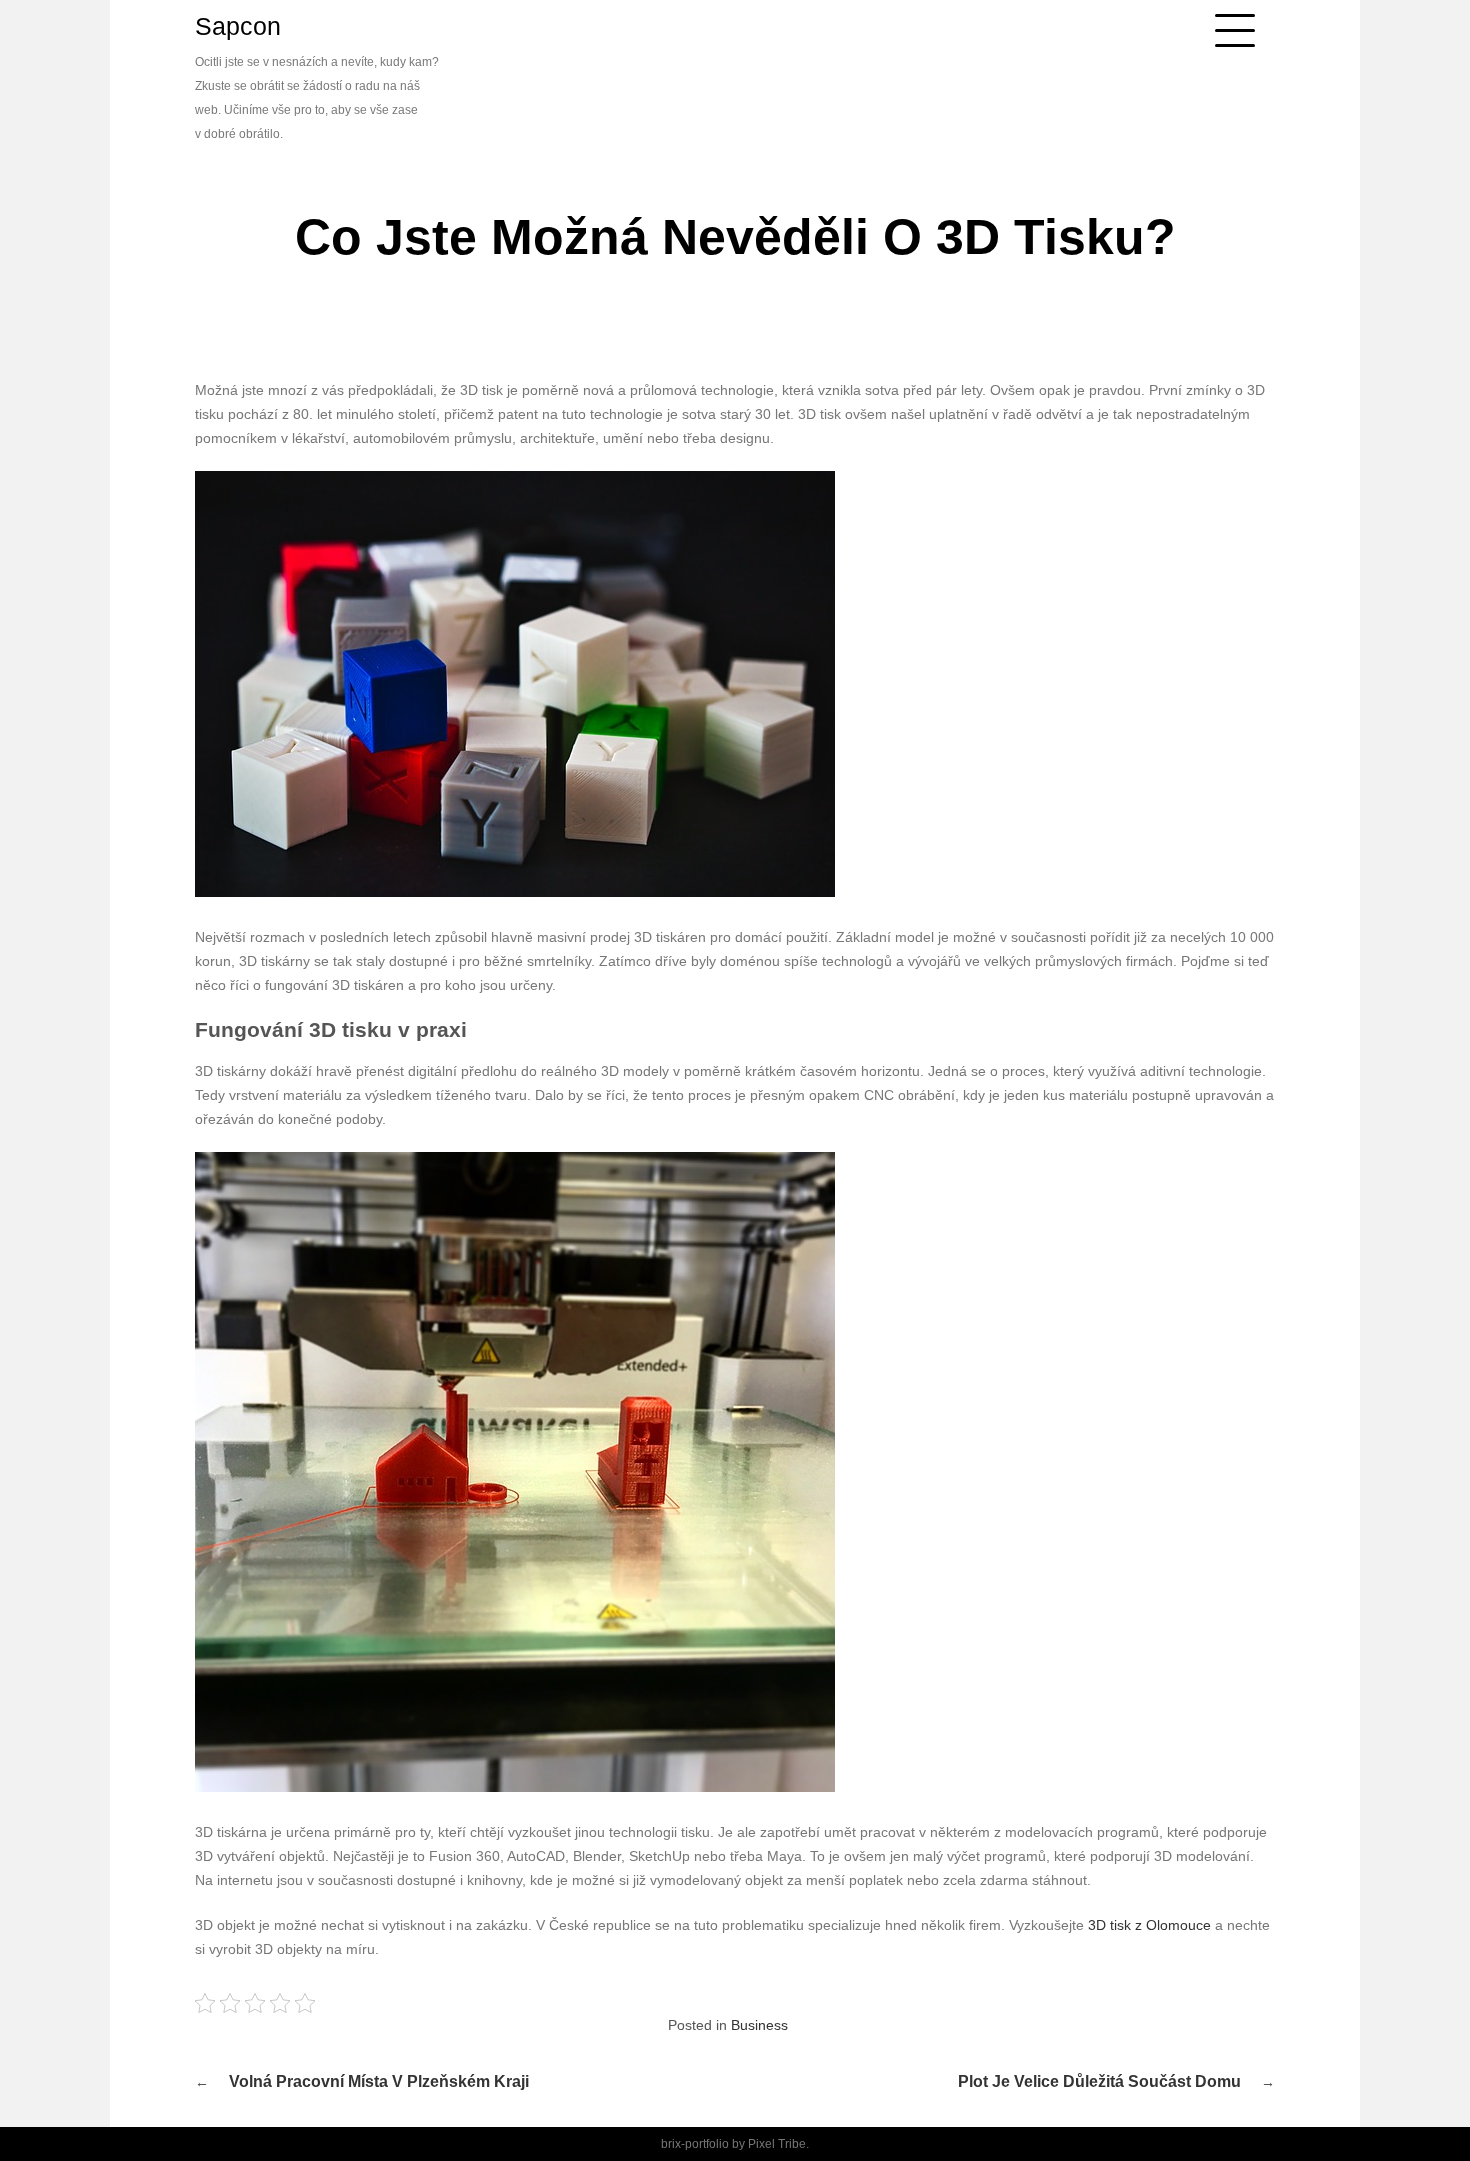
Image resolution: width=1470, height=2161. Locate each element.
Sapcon (238, 26)
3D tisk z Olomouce (1149, 1925)
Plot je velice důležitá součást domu (1099, 2081)
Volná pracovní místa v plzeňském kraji (379, 2081)
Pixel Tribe (777, 2144)
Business (759, 2025)
